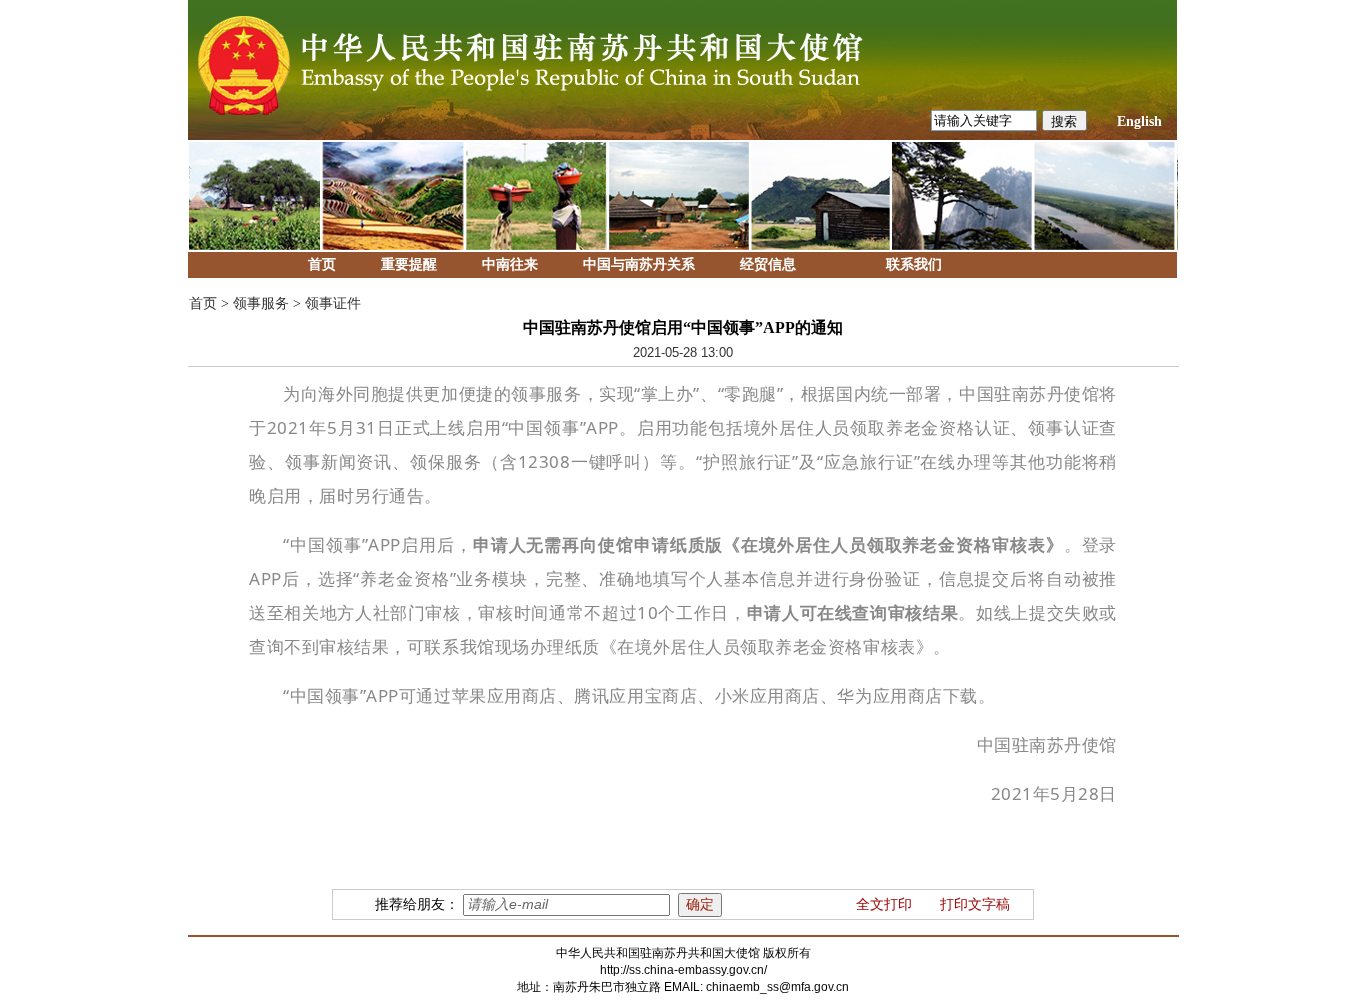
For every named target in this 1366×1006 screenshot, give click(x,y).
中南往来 (510, 264)
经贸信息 (768, 264)
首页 (322, 264)
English (1139, 121)
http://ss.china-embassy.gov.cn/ (683, 970)
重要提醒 (409, 264)
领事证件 (333, 303)
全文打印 (884, 904)
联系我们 (914, 264)
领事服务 (261, 303)
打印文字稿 (975, 904)
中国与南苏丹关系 (639, 264)
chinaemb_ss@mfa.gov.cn (777, 987)
